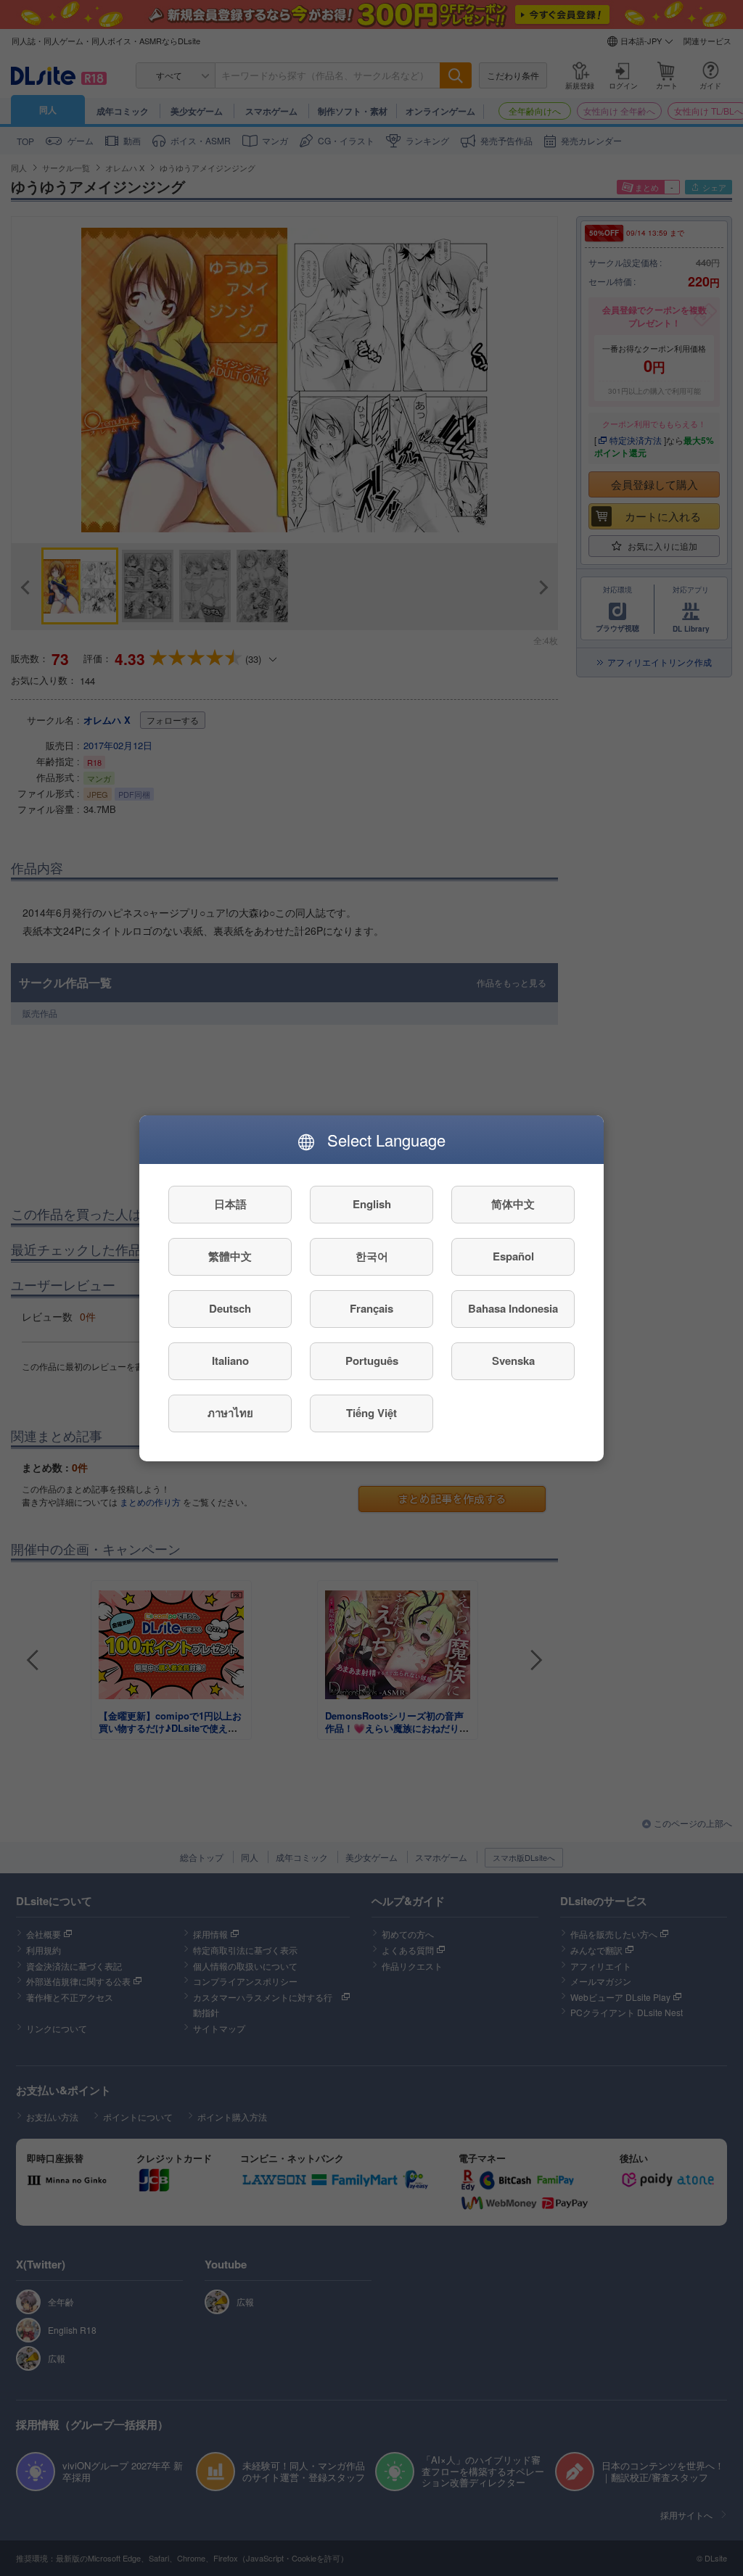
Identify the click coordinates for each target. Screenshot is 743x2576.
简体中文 (513, 1204)
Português (372, 1361)
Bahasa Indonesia (513, 1308)
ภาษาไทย (230, 1413)
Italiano (230, 1361)
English (372, 1204)
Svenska (513, 1361)
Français (371, 1308)
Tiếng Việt (371, 1413)
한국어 (372, 1256)
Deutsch (230, 1308)
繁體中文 (230, 1256)
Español (513, 1256)
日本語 (230, 1204)
